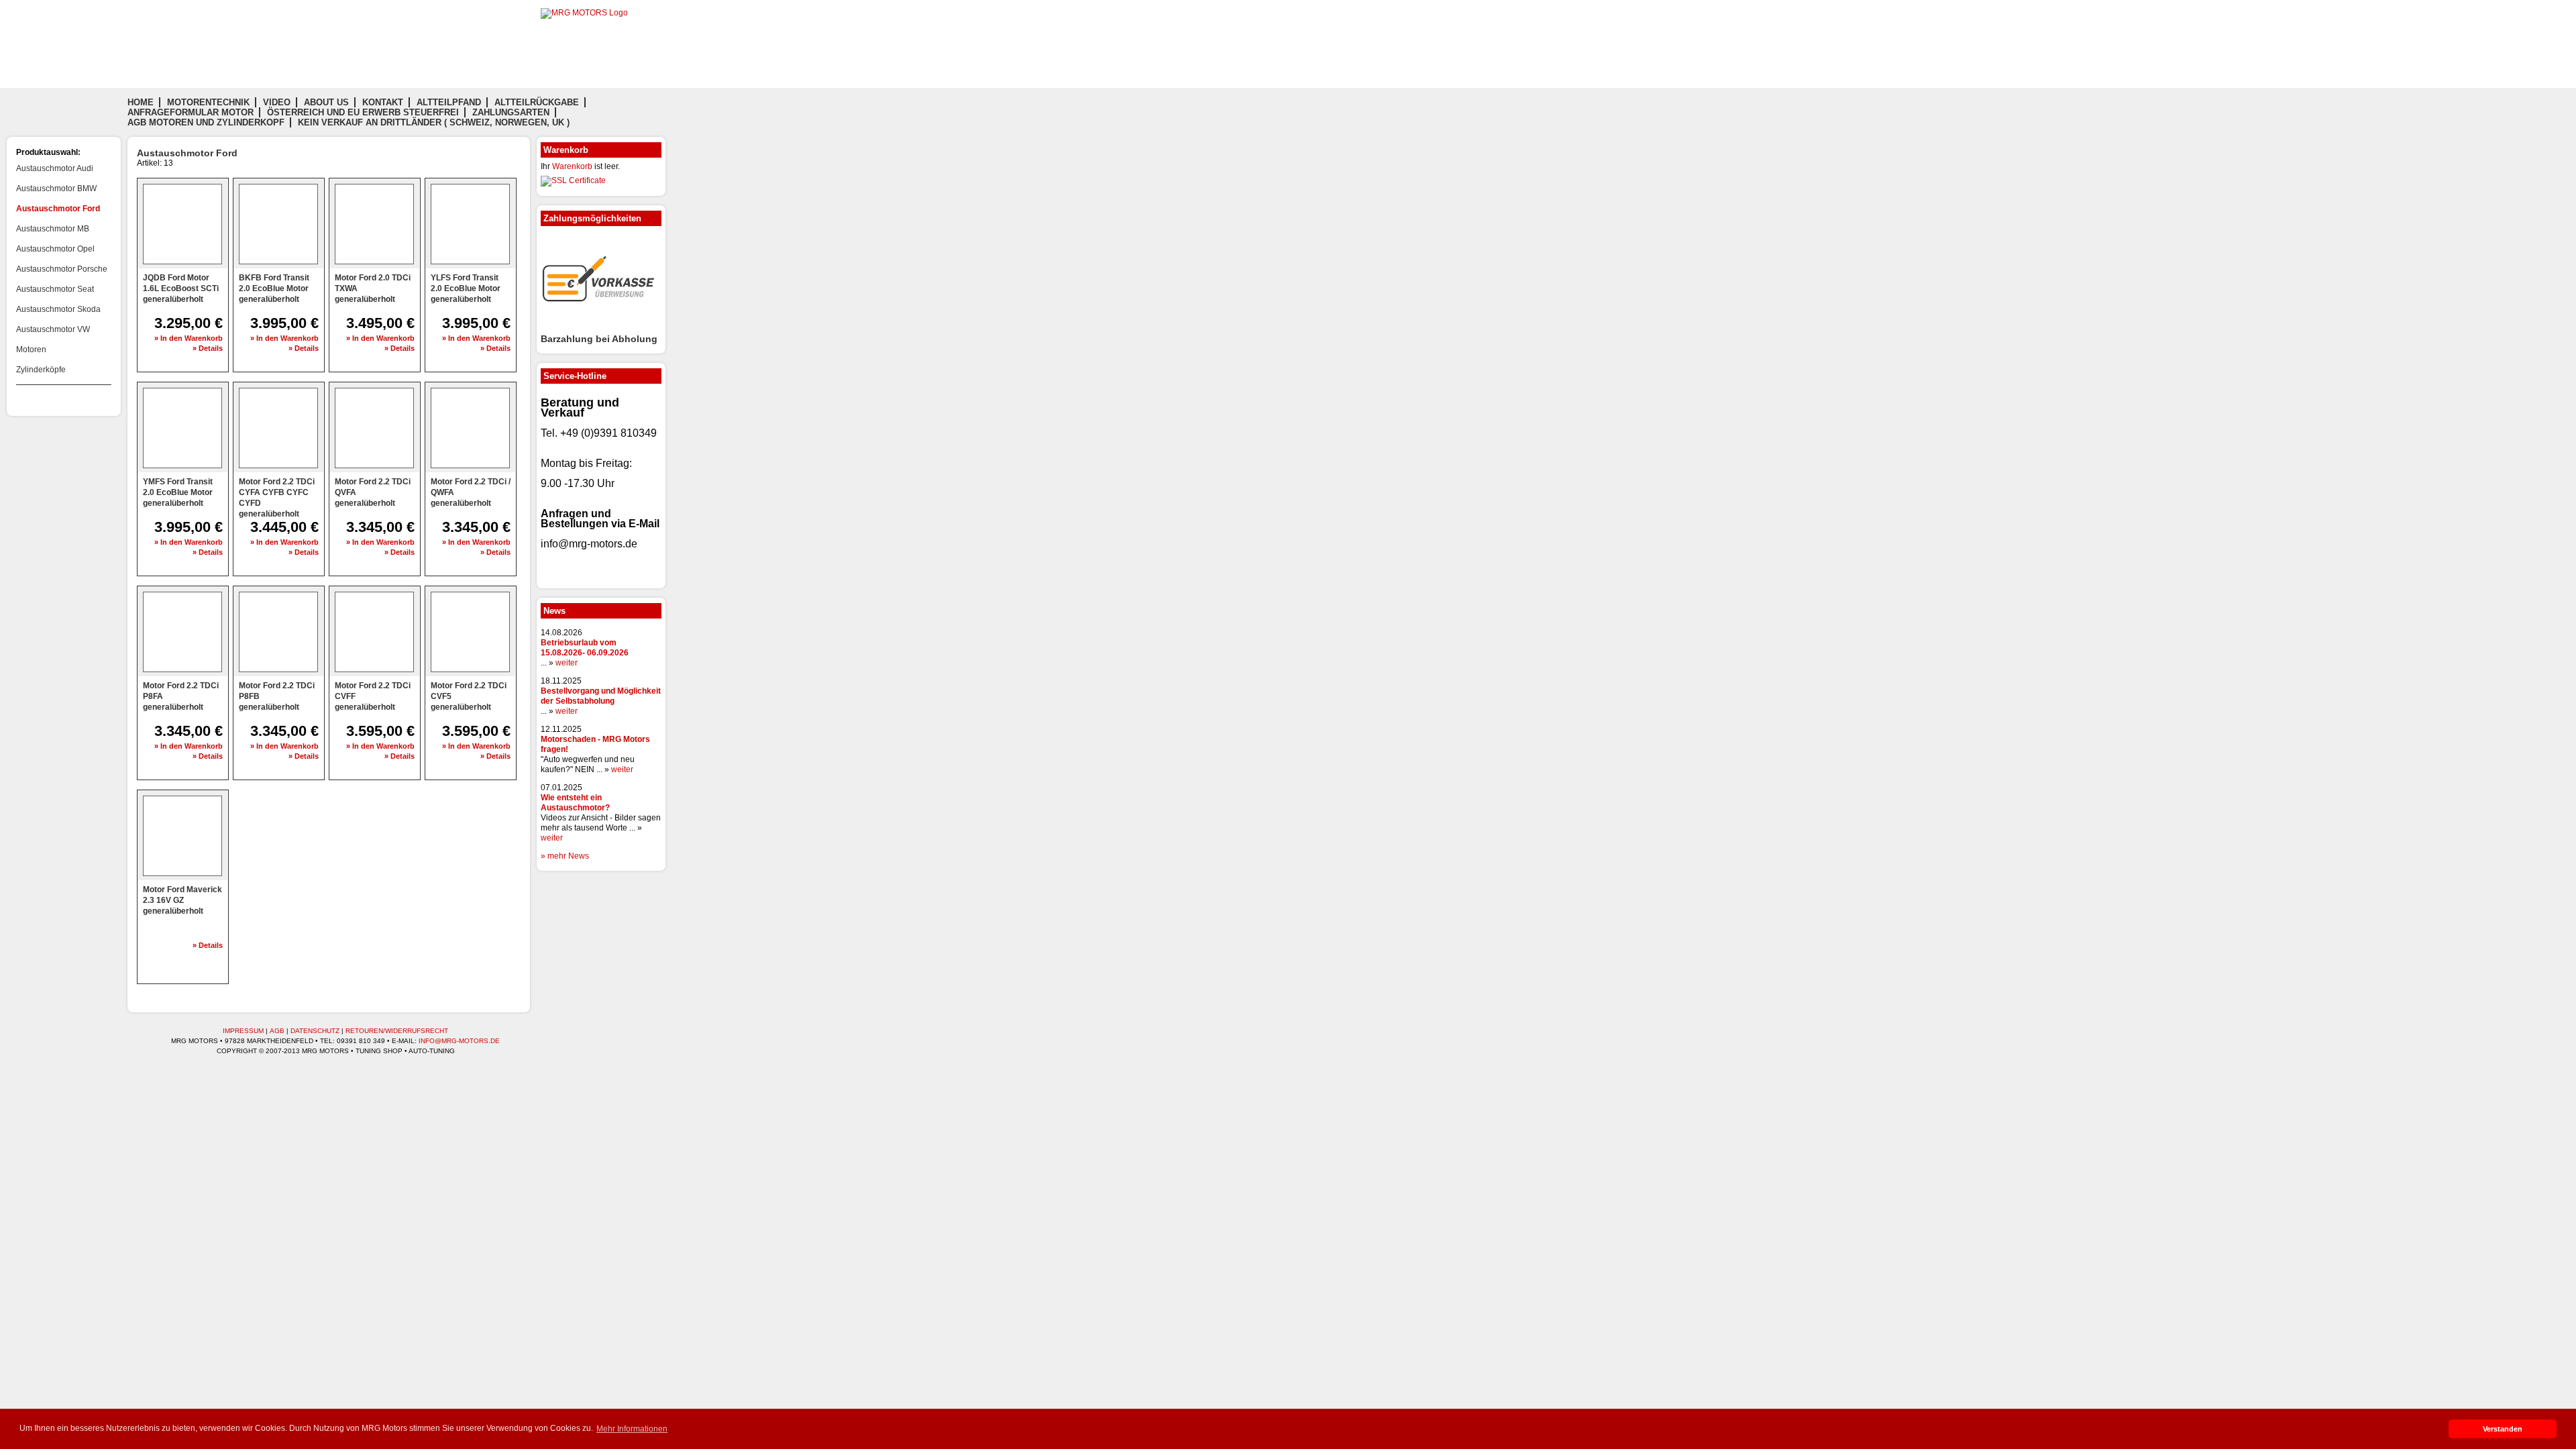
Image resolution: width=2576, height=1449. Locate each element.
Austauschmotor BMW (56, 189)
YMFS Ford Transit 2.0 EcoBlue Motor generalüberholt (178, 492)
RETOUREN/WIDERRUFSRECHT (397, 1031)
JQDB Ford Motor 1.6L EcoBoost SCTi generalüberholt (181, 288)
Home (141, 102)
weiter (567, 663)
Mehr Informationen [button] (632, 1429)
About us (326, 102)
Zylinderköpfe (41, 370)
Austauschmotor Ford (58, 209)
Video (277, 102)
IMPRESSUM (243, 1031)
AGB (277, 1031)
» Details (208, 348)
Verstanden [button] (2503, 1429)
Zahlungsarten (511, 112)
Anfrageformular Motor (191, 112)
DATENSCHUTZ (315, 1031)
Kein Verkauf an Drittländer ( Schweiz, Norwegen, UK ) (434, 122)
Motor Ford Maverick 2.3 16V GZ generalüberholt (182, 900)
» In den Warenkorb (189, 338)
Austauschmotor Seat (55, 289)
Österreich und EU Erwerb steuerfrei (363, 112)
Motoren (31, 350)
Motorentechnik (208, 102)
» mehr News (565, 856)
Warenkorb (572, 166)
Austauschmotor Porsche (62, 269)
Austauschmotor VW (53, 329)
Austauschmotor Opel (55, 249)
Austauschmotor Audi (55, 168)
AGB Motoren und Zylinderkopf (206, 122)
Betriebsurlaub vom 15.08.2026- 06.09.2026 (585, 648)
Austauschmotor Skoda (58, 309)
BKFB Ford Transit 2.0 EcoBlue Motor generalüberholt (274, 288)
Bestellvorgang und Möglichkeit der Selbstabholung (601, 696)
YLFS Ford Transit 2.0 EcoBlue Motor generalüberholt (466, 288)
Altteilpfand (449, 102)
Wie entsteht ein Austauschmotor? (575, 803)
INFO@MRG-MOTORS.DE (459, 1041)
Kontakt (383, 102)
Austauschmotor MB (53, 229)
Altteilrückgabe (537, 102)
